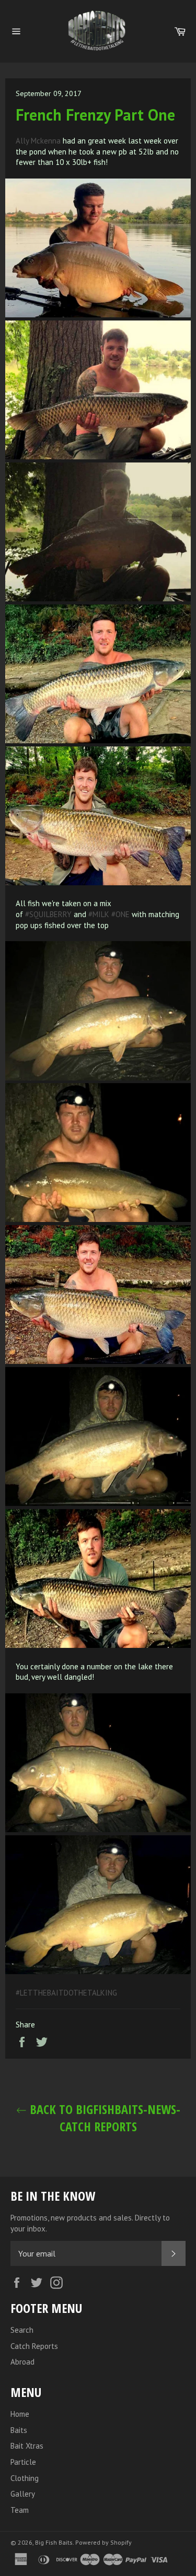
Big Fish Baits (54, 2542)
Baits (19, 2430)
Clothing (25, 2478)
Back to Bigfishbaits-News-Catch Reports (103, 2118)
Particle (23, 2462)
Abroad (22, 2362)
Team (20, 2510)
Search (22, 2330)
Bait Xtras (27, 2446)
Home (20, 2414)
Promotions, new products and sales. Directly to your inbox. (90, 2223)
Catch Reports (34, 2346)
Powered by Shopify (103, 2542)
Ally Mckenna (38, 141)
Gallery (23, 2494)
